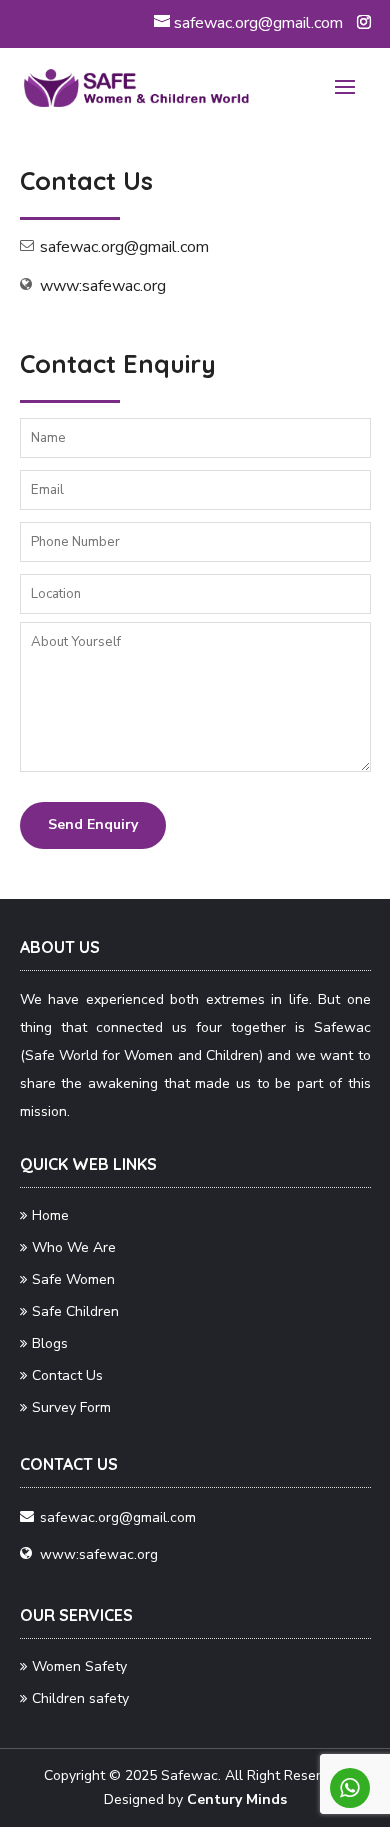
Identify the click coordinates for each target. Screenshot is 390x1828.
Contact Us (67, 1375)
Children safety (80, 1698)
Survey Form (71, 1407)
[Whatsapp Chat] (350, 1788)
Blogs (50, 1343)
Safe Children (75, 1311)
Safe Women (73, 1279)
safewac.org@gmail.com (124, 247)
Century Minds (237, 1799)
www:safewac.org (103, 286)
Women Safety (79, 1666)
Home (50, 1215)
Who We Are (74, 1247)
